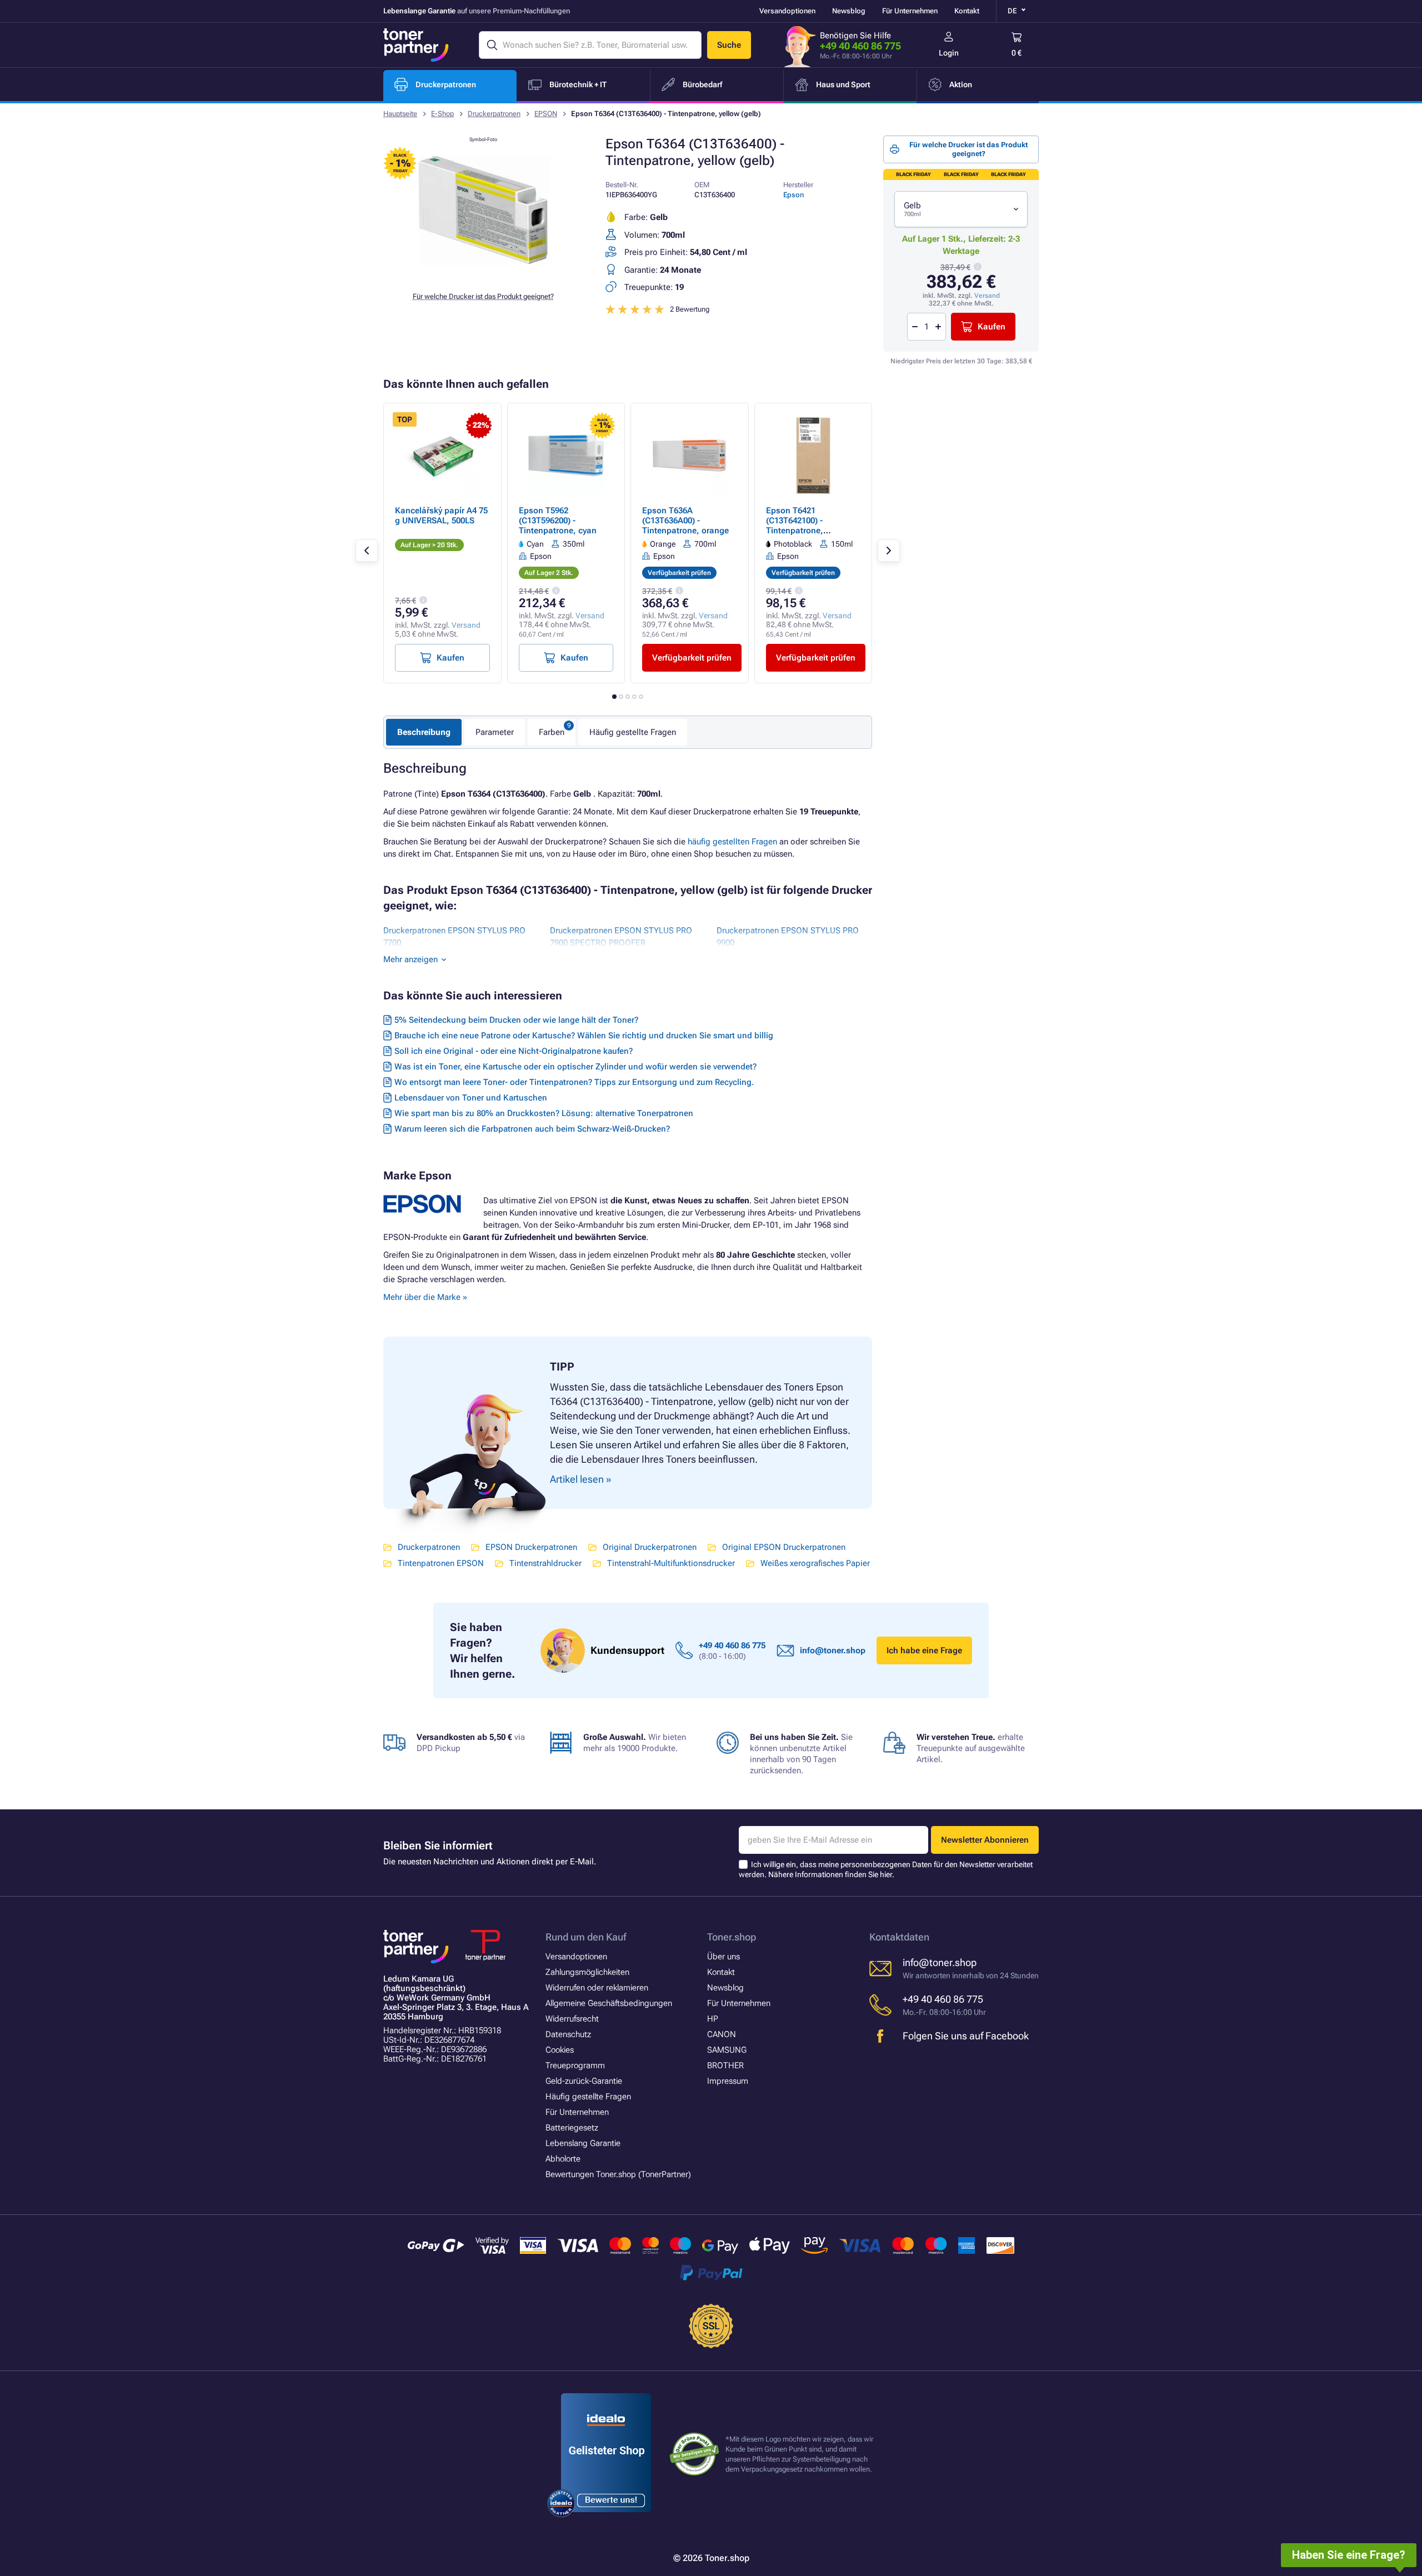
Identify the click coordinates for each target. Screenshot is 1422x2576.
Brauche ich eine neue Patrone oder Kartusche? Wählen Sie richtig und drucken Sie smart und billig (584, 1036)
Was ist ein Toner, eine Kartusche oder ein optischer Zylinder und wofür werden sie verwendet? (575, 1067)
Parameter (495, 732)
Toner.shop (732, 1937)
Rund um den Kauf (586, 1937)
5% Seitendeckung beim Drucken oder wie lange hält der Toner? (516, 1020)
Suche (729, 45)
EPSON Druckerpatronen (531, 1547)
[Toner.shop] (416, 45)
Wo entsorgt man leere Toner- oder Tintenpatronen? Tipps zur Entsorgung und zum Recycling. (574, 1082)
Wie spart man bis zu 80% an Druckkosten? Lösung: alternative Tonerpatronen (544, 1113)
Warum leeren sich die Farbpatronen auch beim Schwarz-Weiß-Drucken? (532, 1129)
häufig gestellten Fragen (732, 842)
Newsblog (849, 11)
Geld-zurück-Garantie (584, 2081)
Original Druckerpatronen (650, 1547)
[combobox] (961, 209)
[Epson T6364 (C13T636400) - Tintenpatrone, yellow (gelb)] (483, 274)
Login (949, 53)
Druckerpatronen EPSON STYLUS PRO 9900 (788, 937)
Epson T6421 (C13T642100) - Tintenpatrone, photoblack (795, 526)
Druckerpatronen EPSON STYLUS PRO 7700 (454, 937)
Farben (552, 732)
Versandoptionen (787, 11)
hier (886, 1874)
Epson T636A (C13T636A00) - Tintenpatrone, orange (685, 521)
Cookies (560, 2050)
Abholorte (563, 2159)
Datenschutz (568, 2034)
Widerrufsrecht (572, 2019)
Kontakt (967, 11)
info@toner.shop (833, 1650)
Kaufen (992, 327)
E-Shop (442, 114)
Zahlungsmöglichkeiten (587, 1972)
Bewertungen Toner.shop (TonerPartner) (618, 2174)
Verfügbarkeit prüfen (692, 658)
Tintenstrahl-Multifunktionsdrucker (671, 1563)
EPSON (546, 114)
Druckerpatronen (494, 114)
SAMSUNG (727, 2050)
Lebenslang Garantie (583, 2143)
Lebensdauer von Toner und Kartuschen (471, 1098)
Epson (793, 195)
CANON (722, 2034)
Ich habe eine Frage (924, 1650)
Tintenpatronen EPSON (441, 1563)
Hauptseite (400, 114)
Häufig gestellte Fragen (633, 732)
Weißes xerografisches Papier (815, 1563)
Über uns (723, 1957)
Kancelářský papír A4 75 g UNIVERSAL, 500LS (441, 516)
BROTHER (725, 2065)
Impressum (728, 2081)
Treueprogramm (575, 2065)
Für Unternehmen (910, 11)
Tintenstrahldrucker (545, 1563)
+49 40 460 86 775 (860, 46)
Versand (987, 296)
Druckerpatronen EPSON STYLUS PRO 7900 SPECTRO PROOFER (621, 937)
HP (713, 2019)
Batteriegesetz (572, 2128)
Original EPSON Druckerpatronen (784, 1547)
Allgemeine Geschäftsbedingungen (609, 2003)
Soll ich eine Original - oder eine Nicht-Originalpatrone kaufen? (514, 1051)
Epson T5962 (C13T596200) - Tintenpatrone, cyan (558, 521)
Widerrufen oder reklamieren (597, 1988)
